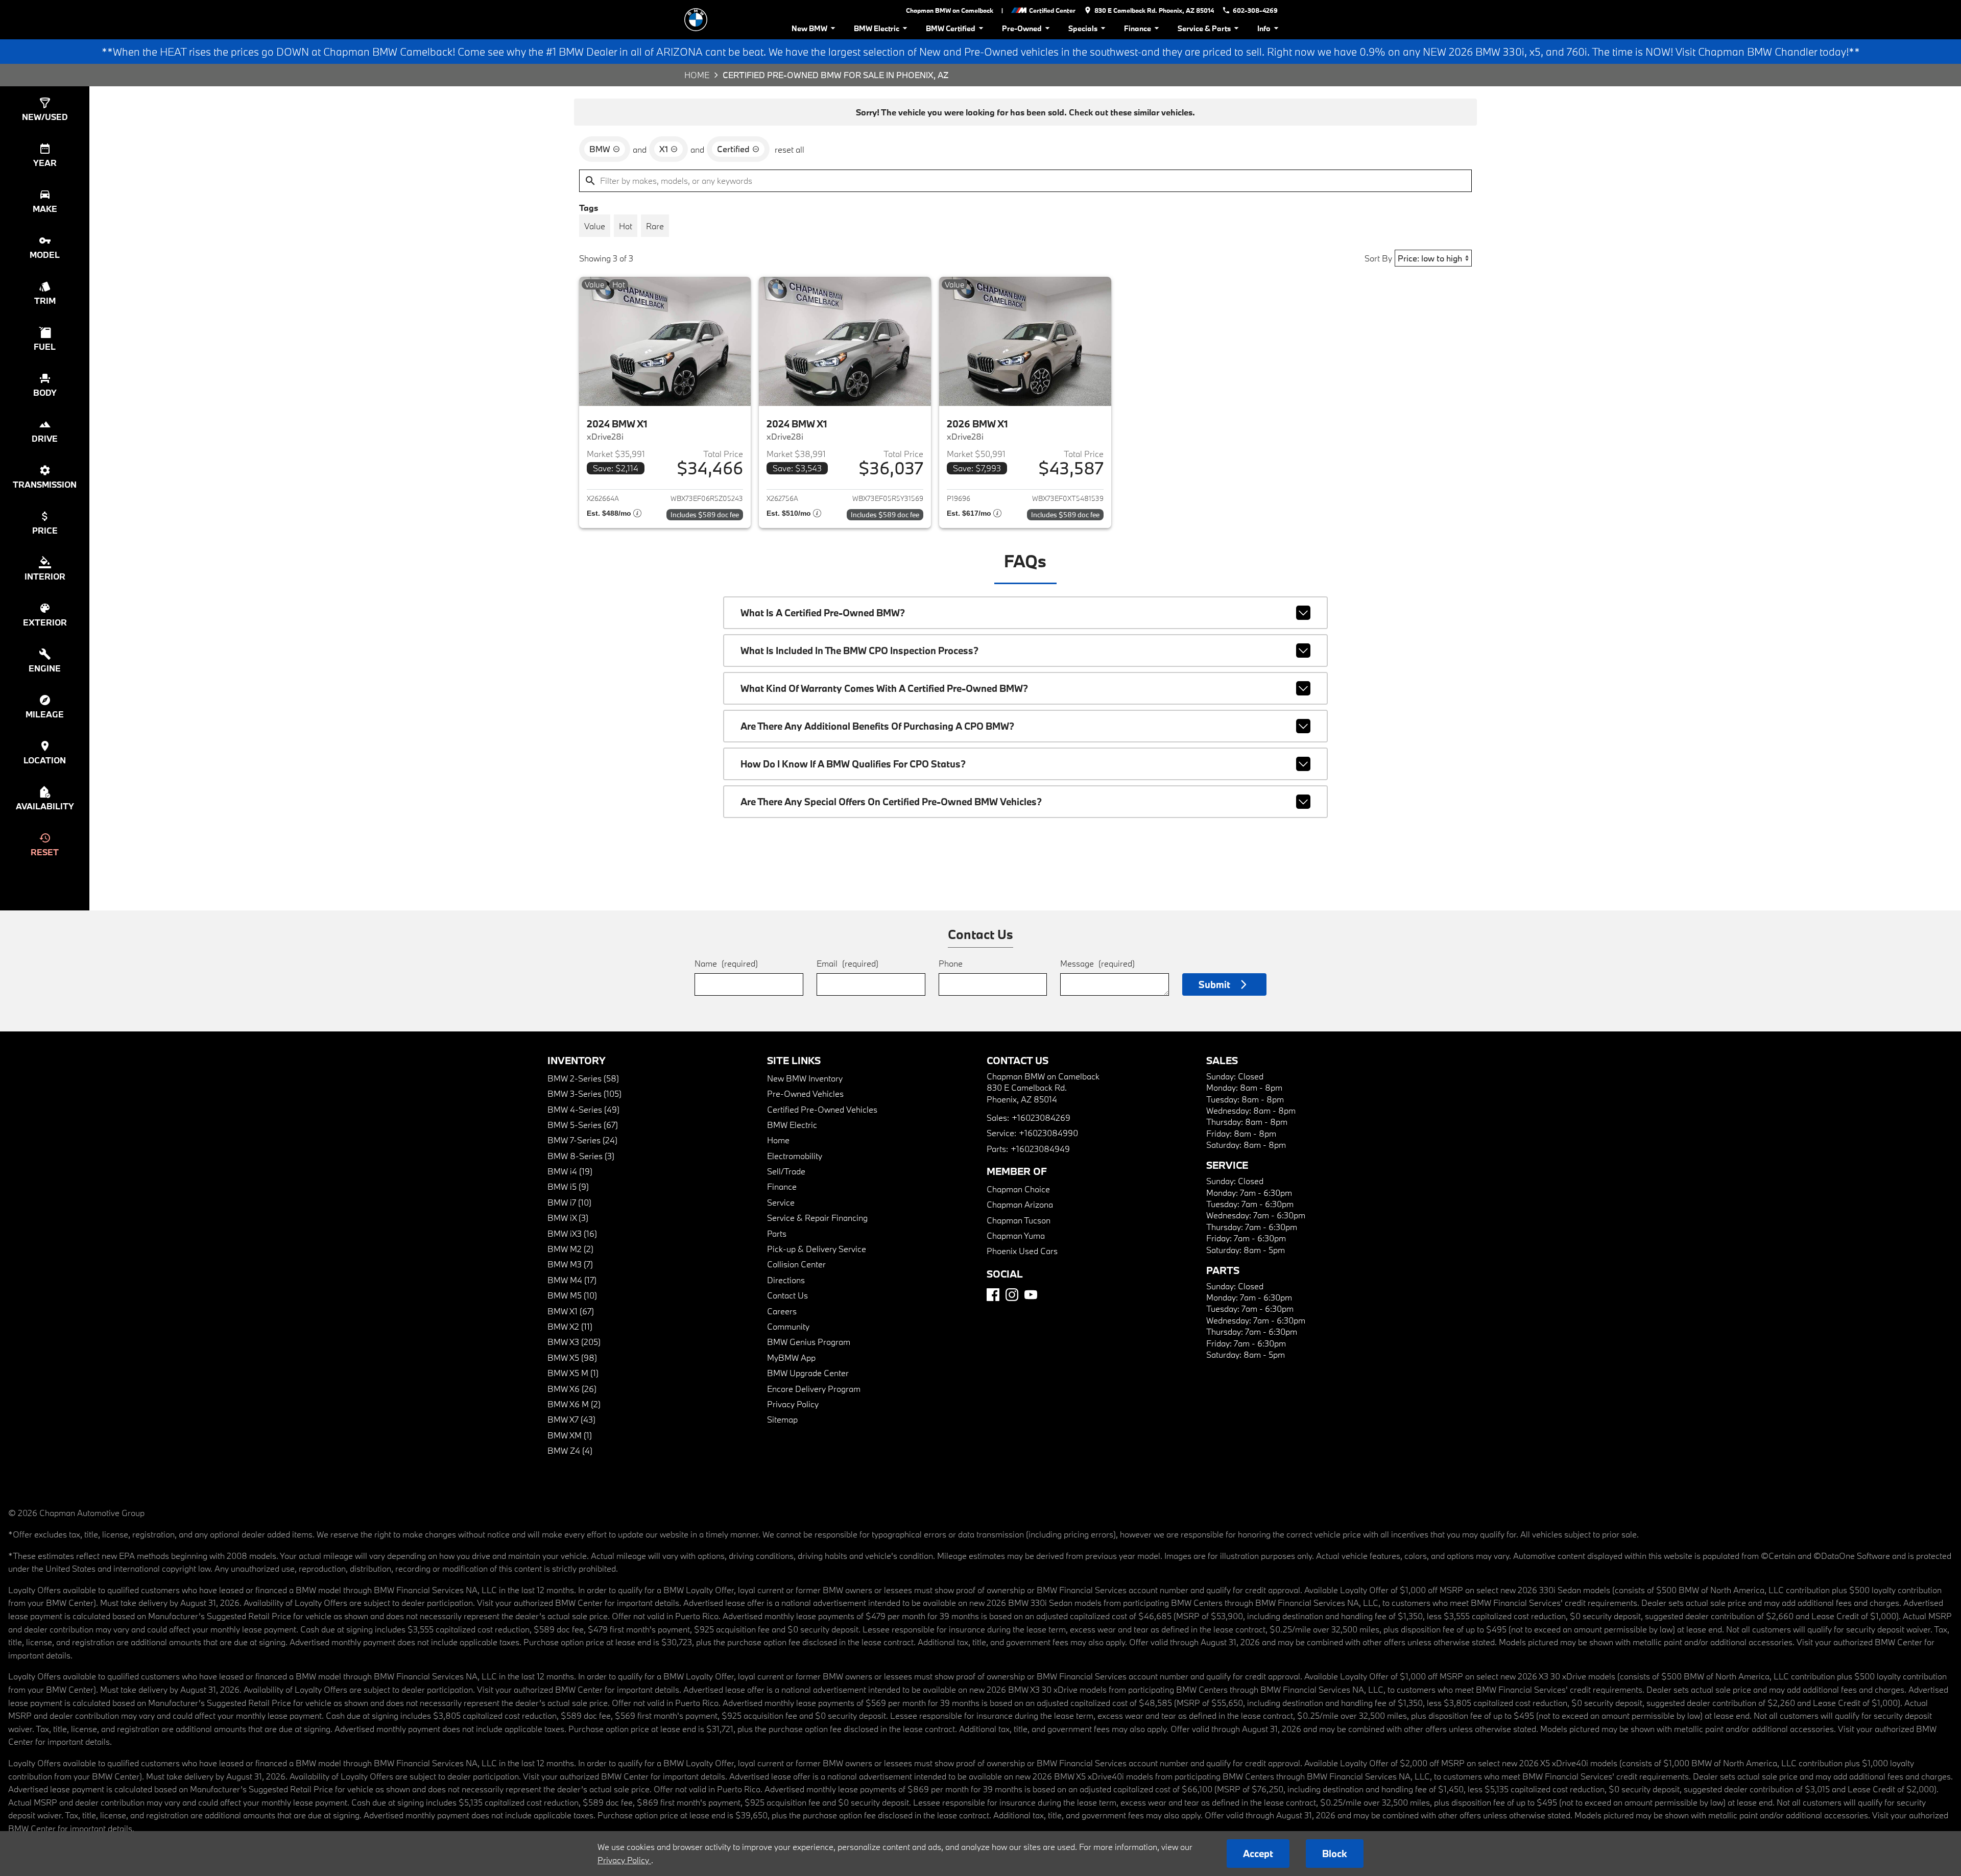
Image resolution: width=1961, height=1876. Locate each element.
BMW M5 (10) (572, 1295)
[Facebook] (993, 1295)
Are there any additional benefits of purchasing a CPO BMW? (877, 726)
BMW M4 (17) (572, 1280)
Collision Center (796, 1264)
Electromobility (795, 1156)
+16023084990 (1048, 1133)
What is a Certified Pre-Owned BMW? (823, 613)
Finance (1138, 28)
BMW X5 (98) (572, 1357)
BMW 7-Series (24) (582, 1140)
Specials (1083, 28)
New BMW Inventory (805, 1078)
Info (1264, 28)
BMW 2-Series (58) (583, 1078)
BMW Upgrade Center (808, 1373)
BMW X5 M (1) (573, 1373)
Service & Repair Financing (817, 1218)
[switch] (595, 226)
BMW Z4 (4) (570, 1450)
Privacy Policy (793, 1404)
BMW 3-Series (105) (584, 1093)
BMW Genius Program (809, 1342)
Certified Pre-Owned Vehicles (822, 1109)
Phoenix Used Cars (1022, 1251)
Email (847, 963)
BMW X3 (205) (574, 1342)
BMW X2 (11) (570, 1326)
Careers (782, 1311)
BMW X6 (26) (572, 1389)
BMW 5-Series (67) (583, 1125)
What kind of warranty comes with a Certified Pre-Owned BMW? (884, 688)
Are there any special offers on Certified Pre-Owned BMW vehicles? (891, 802)
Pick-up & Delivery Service (817, 1249)
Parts (777, 1233)
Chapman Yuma (1016, 1235)
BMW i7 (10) (569, 1202)
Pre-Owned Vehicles (805, 1093)
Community (788, 1326)
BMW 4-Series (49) (583, 1109)
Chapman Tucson (1019, 1220)
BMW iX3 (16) (572, 1233)
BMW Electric (877, 28)
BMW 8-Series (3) (581, 1156)
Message (1097, 963)
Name (726, 963)
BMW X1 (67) (571, 1311)
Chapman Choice (1018, 1189)
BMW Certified (951, 28)
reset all (790, 149)
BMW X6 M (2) (574, 1404)
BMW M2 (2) (570, 1249)
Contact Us (787, 1295)
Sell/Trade (786, 1171)
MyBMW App (791, 1357)
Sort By (1378, 258)
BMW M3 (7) (570, 1264)
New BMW (809, 28)
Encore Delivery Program (814, 1389)
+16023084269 (1041, 1117)
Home (697, 75)
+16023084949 (1040, 1149)
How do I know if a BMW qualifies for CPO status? (853, 764)
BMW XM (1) (570, 1435)
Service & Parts (1204, 28)
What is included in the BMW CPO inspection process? (859, 651)
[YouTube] (1031, 1295)
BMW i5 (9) (568, 1186)
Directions (786, 1280)
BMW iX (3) (568, 1218)
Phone (951, 963)
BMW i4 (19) (570, 1171)
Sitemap (782, 1419)
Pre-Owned (1022, 28)
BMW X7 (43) (571, 1419)
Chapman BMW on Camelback (950, 10)
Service (781, 1202)
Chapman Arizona (1020, 1204)
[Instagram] (1012, 1295)
